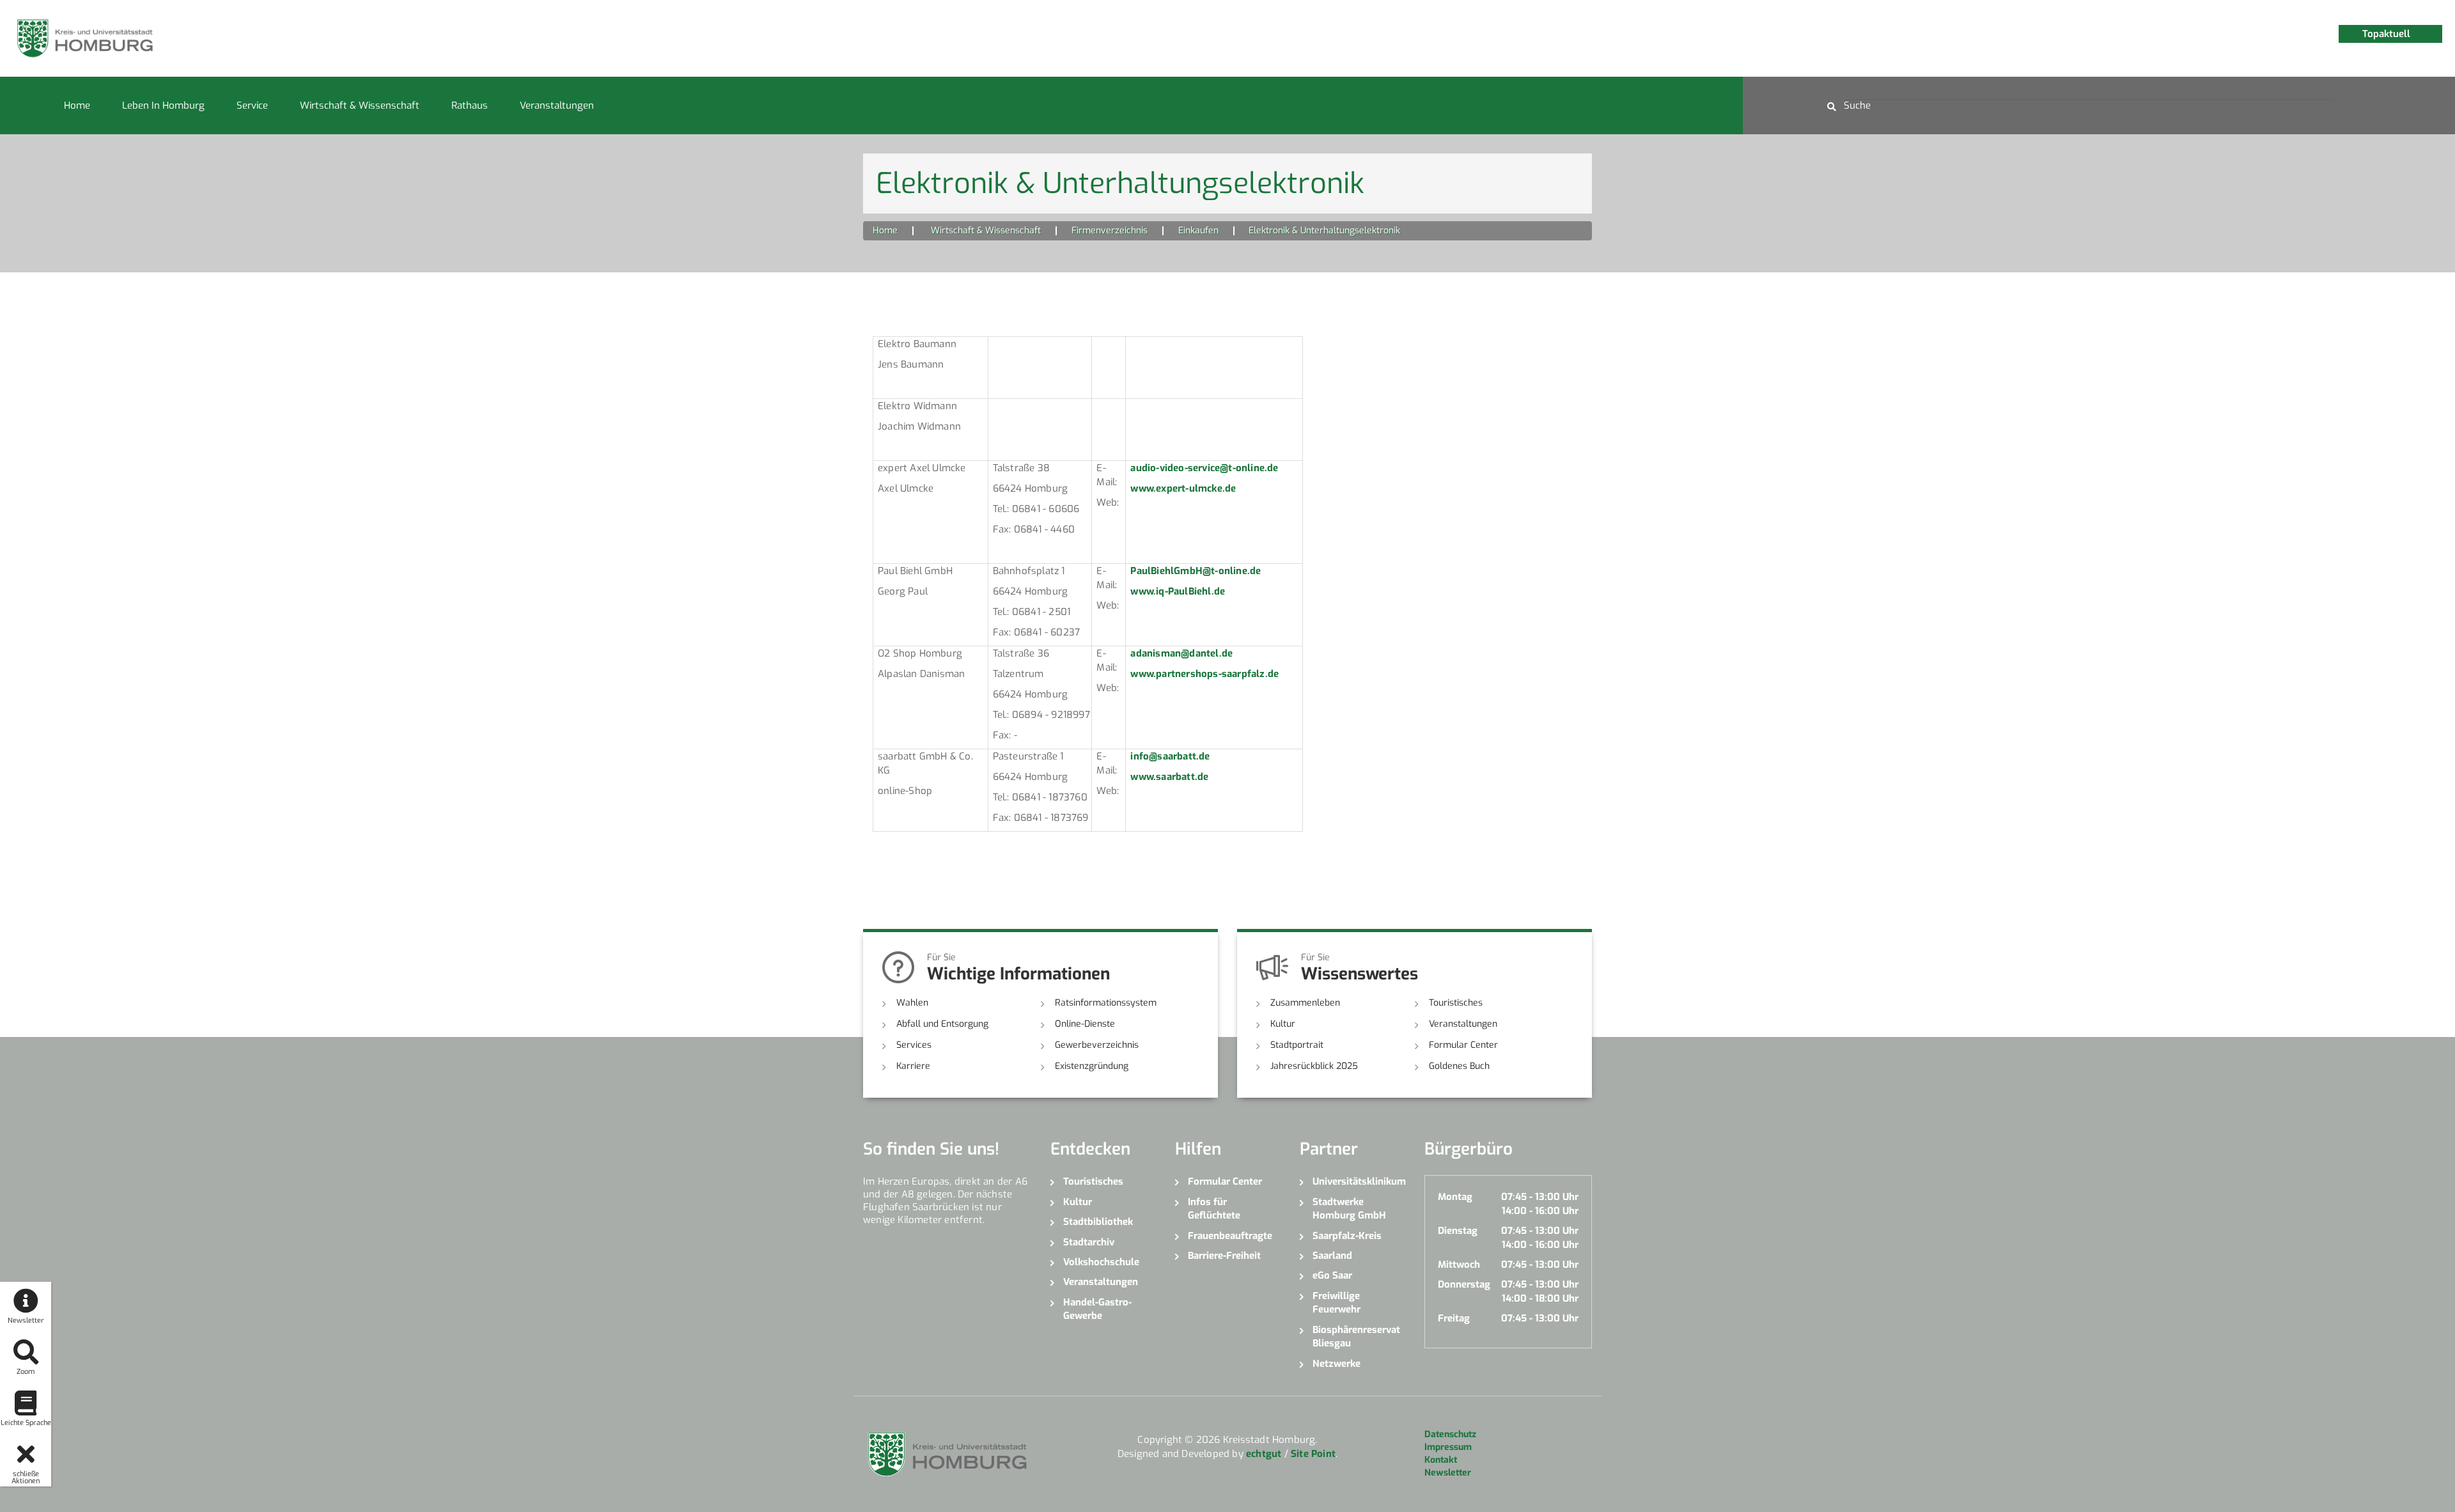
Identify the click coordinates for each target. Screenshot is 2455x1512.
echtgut (1264, 1454)
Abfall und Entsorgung (942, 1024)
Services (914, 1045)
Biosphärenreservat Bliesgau (1356, 1337)
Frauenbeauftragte (1230, 1236)
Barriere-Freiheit (1224, 1256)
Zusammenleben (1305, 1003)
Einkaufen (1198, 230)
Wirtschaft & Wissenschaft (360, 105)
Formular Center (1463, 1045)
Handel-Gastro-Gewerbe (1097, 1309)
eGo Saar (1332, 1275)
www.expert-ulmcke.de (1183, 488)
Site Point (1313, 1454)
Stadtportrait (1297, 1045)
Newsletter (1448, 1473)
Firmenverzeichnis (1110, 230)
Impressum (1448, 1447)
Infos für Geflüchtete (1214, 1209)
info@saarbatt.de (1170, 756)
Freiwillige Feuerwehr (1337, 1303)
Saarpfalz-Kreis (1347, 1236)
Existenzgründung (1092, 1066)
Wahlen (912, 1003)
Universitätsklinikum (1359, 1181)
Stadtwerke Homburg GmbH (1349, 1209)
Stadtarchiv (1089, 1242)
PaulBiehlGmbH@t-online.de (1196, 571)
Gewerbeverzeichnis (1097, 1045)
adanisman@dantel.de (1181, 653)
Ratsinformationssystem (1106, 1003)
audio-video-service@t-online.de (1204, 468)
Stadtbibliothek (1098, 1222)
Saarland (1332, 1256)
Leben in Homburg (163, 105)
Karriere (913, 1066)
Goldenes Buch (1459, 1066)
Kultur (1283, 1024)
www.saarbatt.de (1169, 777)
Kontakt (1441, 1460)
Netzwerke (1337, 1364)
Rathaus (470, 105)
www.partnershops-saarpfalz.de (1204, 674)
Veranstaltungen (557, 105)
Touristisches (1456, 1003)
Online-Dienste (1085, 1024)
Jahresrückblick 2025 (1314, 1066)
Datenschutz (1450, 1434)
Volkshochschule (1101, 1262)
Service (252, 105)
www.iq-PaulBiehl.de (1178, 591)
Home (77, 105)
